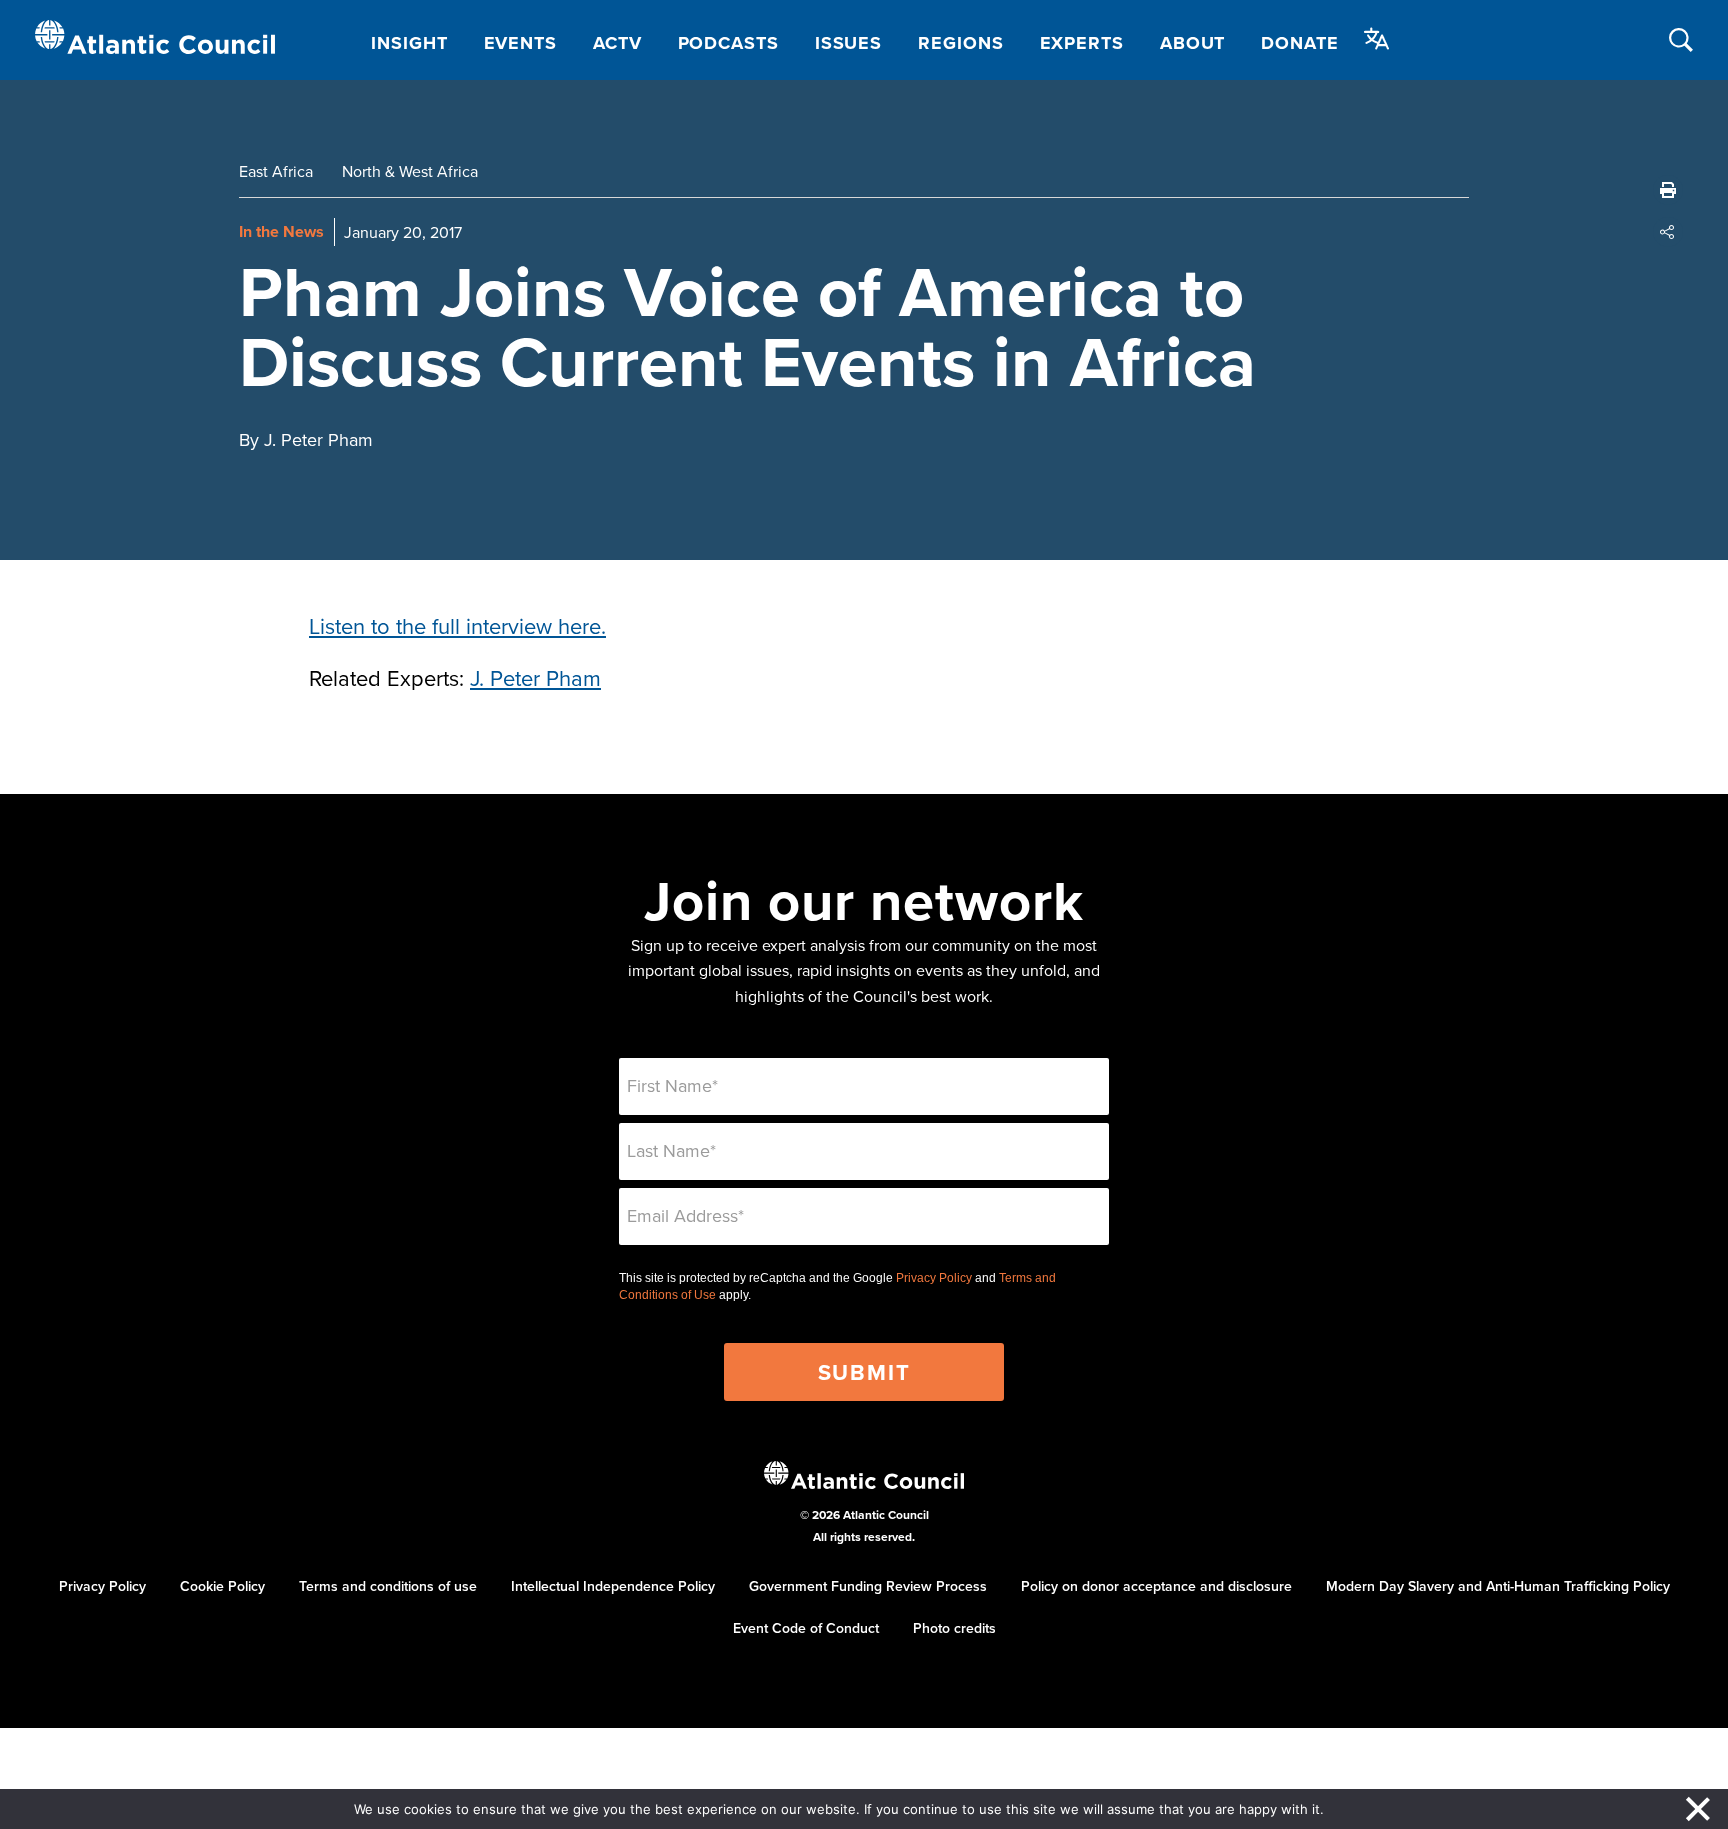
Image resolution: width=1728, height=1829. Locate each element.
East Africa (276, 171)
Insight (409, 43)
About (1193, 43)
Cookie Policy (222, 1586)
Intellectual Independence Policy (613, 1586)
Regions (960, 43)
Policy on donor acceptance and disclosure (1156, 1586)
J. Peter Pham (535, 677)
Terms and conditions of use (388, 1586)
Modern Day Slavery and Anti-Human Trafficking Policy (1498, 1586)
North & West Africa (410, 171)
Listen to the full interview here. (457, 625)
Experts (1082, 43)
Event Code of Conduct (806, 1628)
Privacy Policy (934, 1278)
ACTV (617, 43)
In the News (281, 231)
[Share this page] (1668, 232)
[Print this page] (1668, 190)
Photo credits (954, 1628)
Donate (1299, 43)
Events (520, 43)
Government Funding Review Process (868, 1586)
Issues (848, 43)
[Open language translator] (1377, 39)
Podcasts (728, 43)
